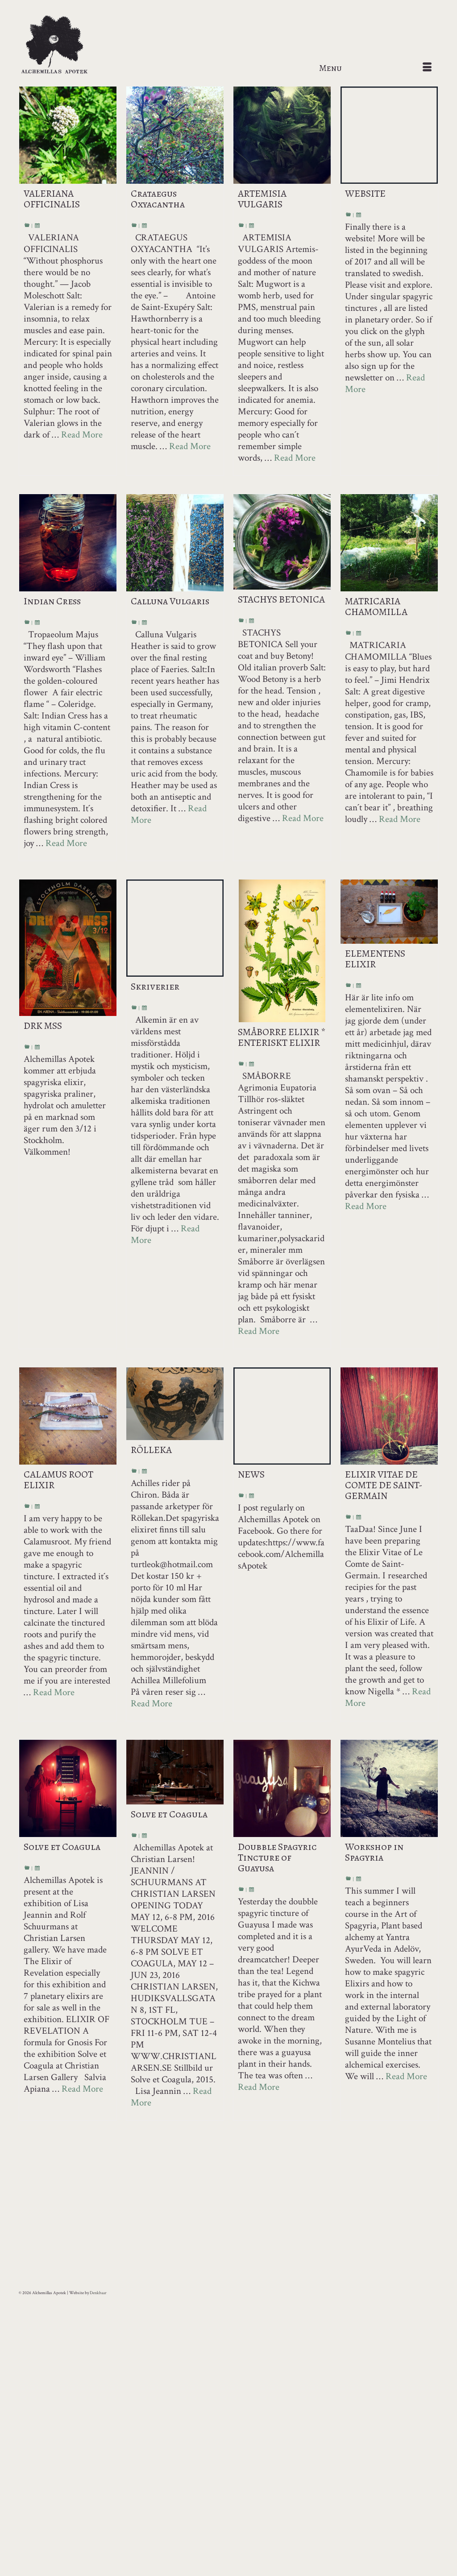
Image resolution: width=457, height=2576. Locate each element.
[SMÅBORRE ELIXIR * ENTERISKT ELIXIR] (282, 951)
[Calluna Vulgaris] (175, 543)
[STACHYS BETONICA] (282, 542)
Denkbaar (98, 2293)
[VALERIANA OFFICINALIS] (68, 135)
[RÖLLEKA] (175, 1404)
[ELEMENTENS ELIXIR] (389, 912)
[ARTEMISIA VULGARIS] (282, 135)
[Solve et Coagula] (68, 1788)
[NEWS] (282, 1416)
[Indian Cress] (68, 543)
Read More (82, 435)
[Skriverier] (175, 928)
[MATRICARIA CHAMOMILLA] (389, 543)
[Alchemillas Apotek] (84, 45)
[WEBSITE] (389, 135)
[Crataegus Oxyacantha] (175, 135)
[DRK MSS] (68, 948)
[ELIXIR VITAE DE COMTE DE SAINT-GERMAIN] (389, 1416)
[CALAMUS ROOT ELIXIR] (68, 1416)
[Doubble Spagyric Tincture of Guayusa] (282, 1788)
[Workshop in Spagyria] (389, 1788)
